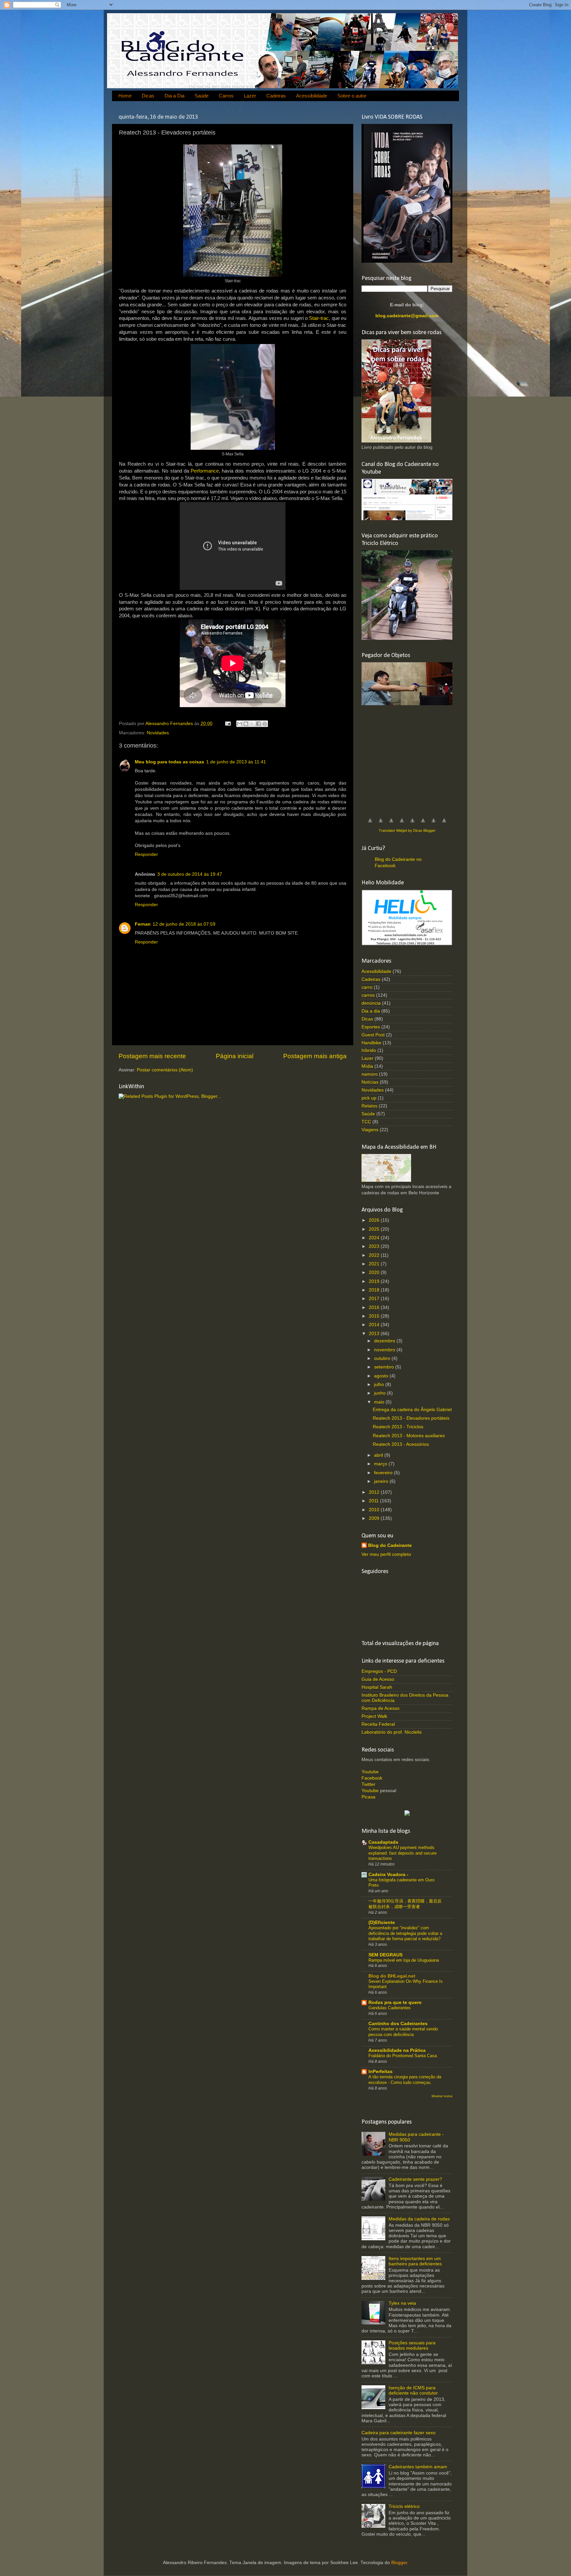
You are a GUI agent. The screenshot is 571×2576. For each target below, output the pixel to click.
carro (367, 987)
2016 (375, 1307)
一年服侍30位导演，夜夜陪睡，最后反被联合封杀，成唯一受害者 (405, 1904)
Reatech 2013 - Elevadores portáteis (411, 1418)
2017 (375, 1299)
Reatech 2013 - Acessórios (401, 1444)
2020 (375, 1272)
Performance (205, 471)
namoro (370, 1074)
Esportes (371, 1027)
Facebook (372, 1778)
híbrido (369, 1050)
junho (381, 1393)
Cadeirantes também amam (418, 2467)
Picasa (368, 1797)
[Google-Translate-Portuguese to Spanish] (444, 824)
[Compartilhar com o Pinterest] (265, 724)
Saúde (202, 96)
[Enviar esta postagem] (228, 724)
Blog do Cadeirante (390, 1545)
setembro (385, 1367)
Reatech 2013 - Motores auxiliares (409, 1436)
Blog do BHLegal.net (392, 1976)
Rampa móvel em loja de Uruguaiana (404, 1960)
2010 (375, 1510)
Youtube (370, 1772)
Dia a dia (371, 1011)
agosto (382, 1376)
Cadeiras (276, 96)
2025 (375, 1229)
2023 (375, 1246)
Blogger (399, 2563)
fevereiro (384, 1473)
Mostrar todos (442, 2096)
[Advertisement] (411, 758)
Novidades (158, 733)
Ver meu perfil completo (386, 1554)
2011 (374, 1501)
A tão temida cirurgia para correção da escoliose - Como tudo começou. (405, 2080)
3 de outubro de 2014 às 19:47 (190, 874)
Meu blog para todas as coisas (170, 762)
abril (379, 1455)
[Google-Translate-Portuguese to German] (391, 824)
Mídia (367, 1066)
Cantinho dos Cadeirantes (398, 2024)
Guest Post (373, 1035)
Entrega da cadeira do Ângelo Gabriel (412, 1410)
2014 (375, 1325)
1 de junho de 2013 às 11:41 (236, 762)
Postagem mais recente (152, 1056)
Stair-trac (319, 318)
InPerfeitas (381, 2072)
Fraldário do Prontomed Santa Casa (403, 2056)
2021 (375, 1264)
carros (368, 995)
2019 (375, 1281)
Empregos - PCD (379, 1671)
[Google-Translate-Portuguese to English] (423, 824)
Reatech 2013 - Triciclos (398, 1427)
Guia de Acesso (378, 1679)
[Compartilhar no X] (252, 724)
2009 (375, 1518)
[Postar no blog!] (246, 724)
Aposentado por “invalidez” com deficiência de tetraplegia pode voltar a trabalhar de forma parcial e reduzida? (405, 1933)
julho (380, 1384)
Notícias (370, 1082)
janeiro (382, 1481)
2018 (375, 1290)
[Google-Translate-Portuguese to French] (381, 824)
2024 (375, 1238)
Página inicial (235, 1056)
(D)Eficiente (382, 1922)
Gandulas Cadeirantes (390, 2008)
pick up (369, 1098)
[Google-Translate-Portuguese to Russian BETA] (434, 824)
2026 (375, 1220)
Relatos (369, 1106)
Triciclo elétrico (404, 2506)
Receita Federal (378, 1724)
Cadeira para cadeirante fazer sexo (399, 2433)
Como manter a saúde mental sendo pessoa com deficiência (403, 2032)
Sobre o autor (352, 96)
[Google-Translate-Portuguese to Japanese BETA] (412, 824)
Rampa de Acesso (381, 1708)
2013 (375, 1334)
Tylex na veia (402, 2303)
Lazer (250, 96)
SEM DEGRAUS (385, 1955)
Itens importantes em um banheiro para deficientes (415, 2261)
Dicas (148, 96)
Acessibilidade (312, 96)
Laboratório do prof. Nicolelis (392, 1732)
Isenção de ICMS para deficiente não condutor (413, 2390)
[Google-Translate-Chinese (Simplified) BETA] (370, 824)
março (381, 1464)
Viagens (370, 1130)
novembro (385, 1350)
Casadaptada (383, 1842)
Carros (226, 96)
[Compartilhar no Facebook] (258, 724)
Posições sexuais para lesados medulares (412, 2345)
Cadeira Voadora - (388, 1875)
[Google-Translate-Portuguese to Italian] (402, 824)
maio (380, 1402)
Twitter (368, 1784)
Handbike (371, 1043)
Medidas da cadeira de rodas (419, 2219)
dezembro (385, 1341)
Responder (146, 854)
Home (125, 96)
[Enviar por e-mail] (240, 724)
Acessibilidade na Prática (397, 2050)
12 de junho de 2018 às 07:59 (184, 924)
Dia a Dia (174, 96)
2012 (375, 1492)
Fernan (143, 924)
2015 (375, 1316)
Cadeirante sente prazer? (415, 2179)
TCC (366, 1122)
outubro (383, 1358)
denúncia (371, 1003)
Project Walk (374, 1716)
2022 (375, 1255)
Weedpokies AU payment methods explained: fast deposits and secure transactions (402, 1853)
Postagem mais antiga (315, 1056)
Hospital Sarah (377, 1687)
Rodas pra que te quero (395, 2002)
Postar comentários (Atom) (165, 1070)
